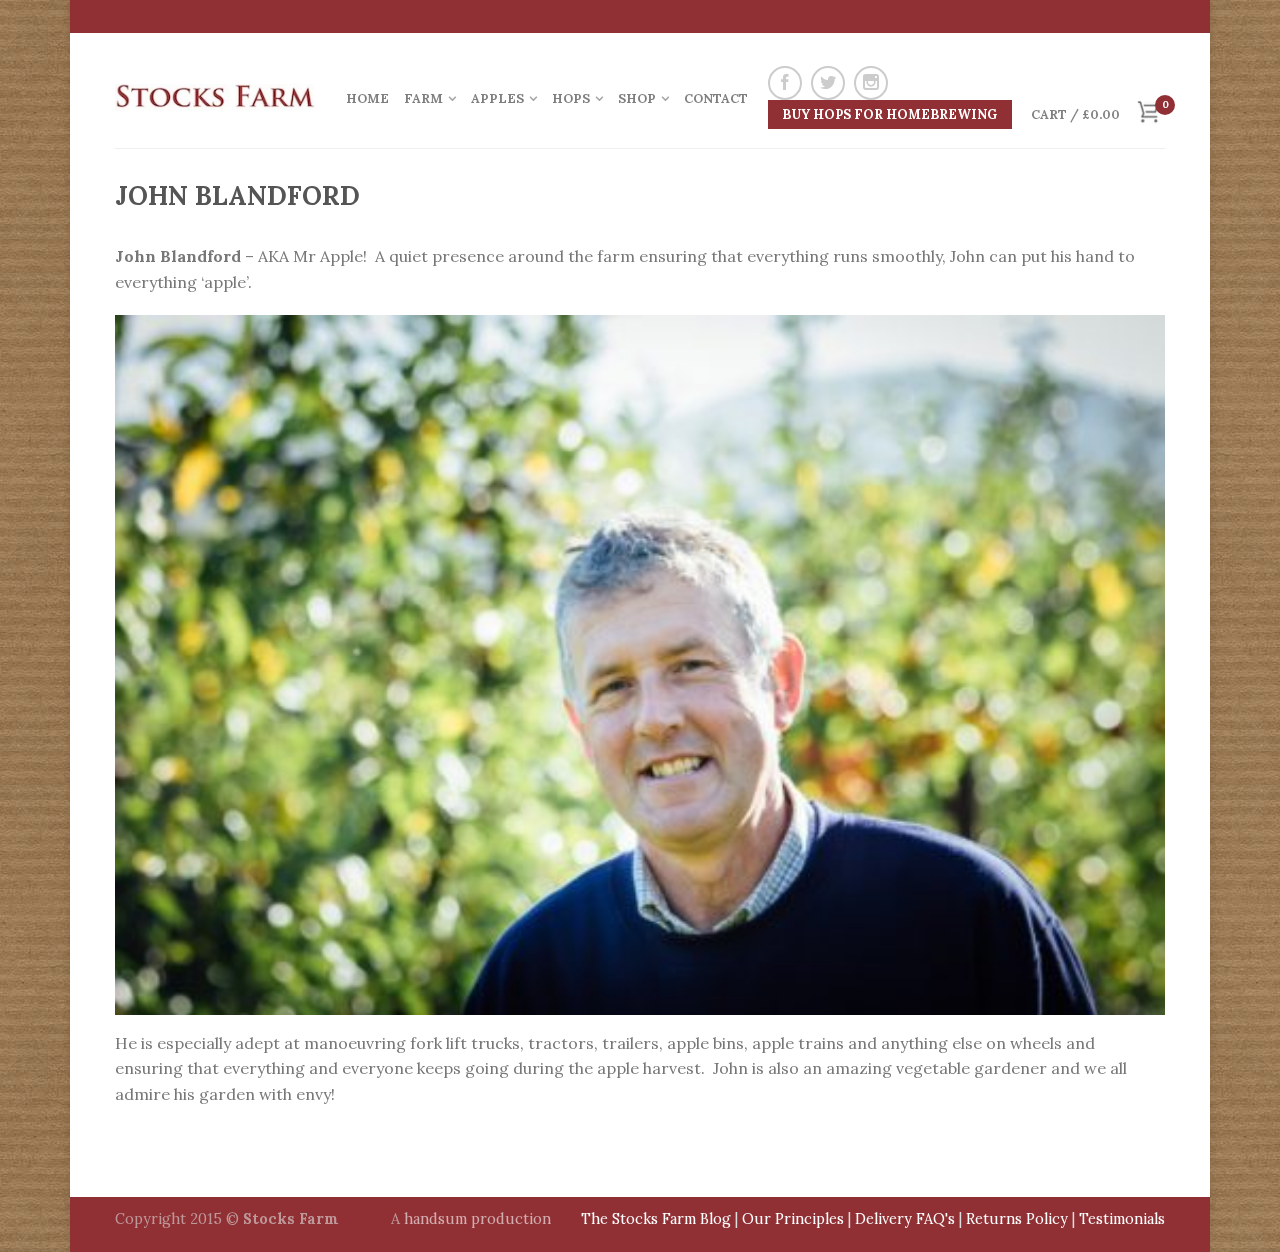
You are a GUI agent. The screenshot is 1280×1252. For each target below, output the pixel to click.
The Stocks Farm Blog (656, 1219)
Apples (497, 98)
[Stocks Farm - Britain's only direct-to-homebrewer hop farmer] (215, 89)
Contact (716, 98)
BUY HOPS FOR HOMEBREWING (889, 114)
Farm (423, 98)
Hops (571, 98)
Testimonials (1122, 1219)
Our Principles (793, 1219)
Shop (637, 98)
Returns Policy (1017, 1219)
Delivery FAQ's (905, 1219)
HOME (367, 98)
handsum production (477, 1219)
